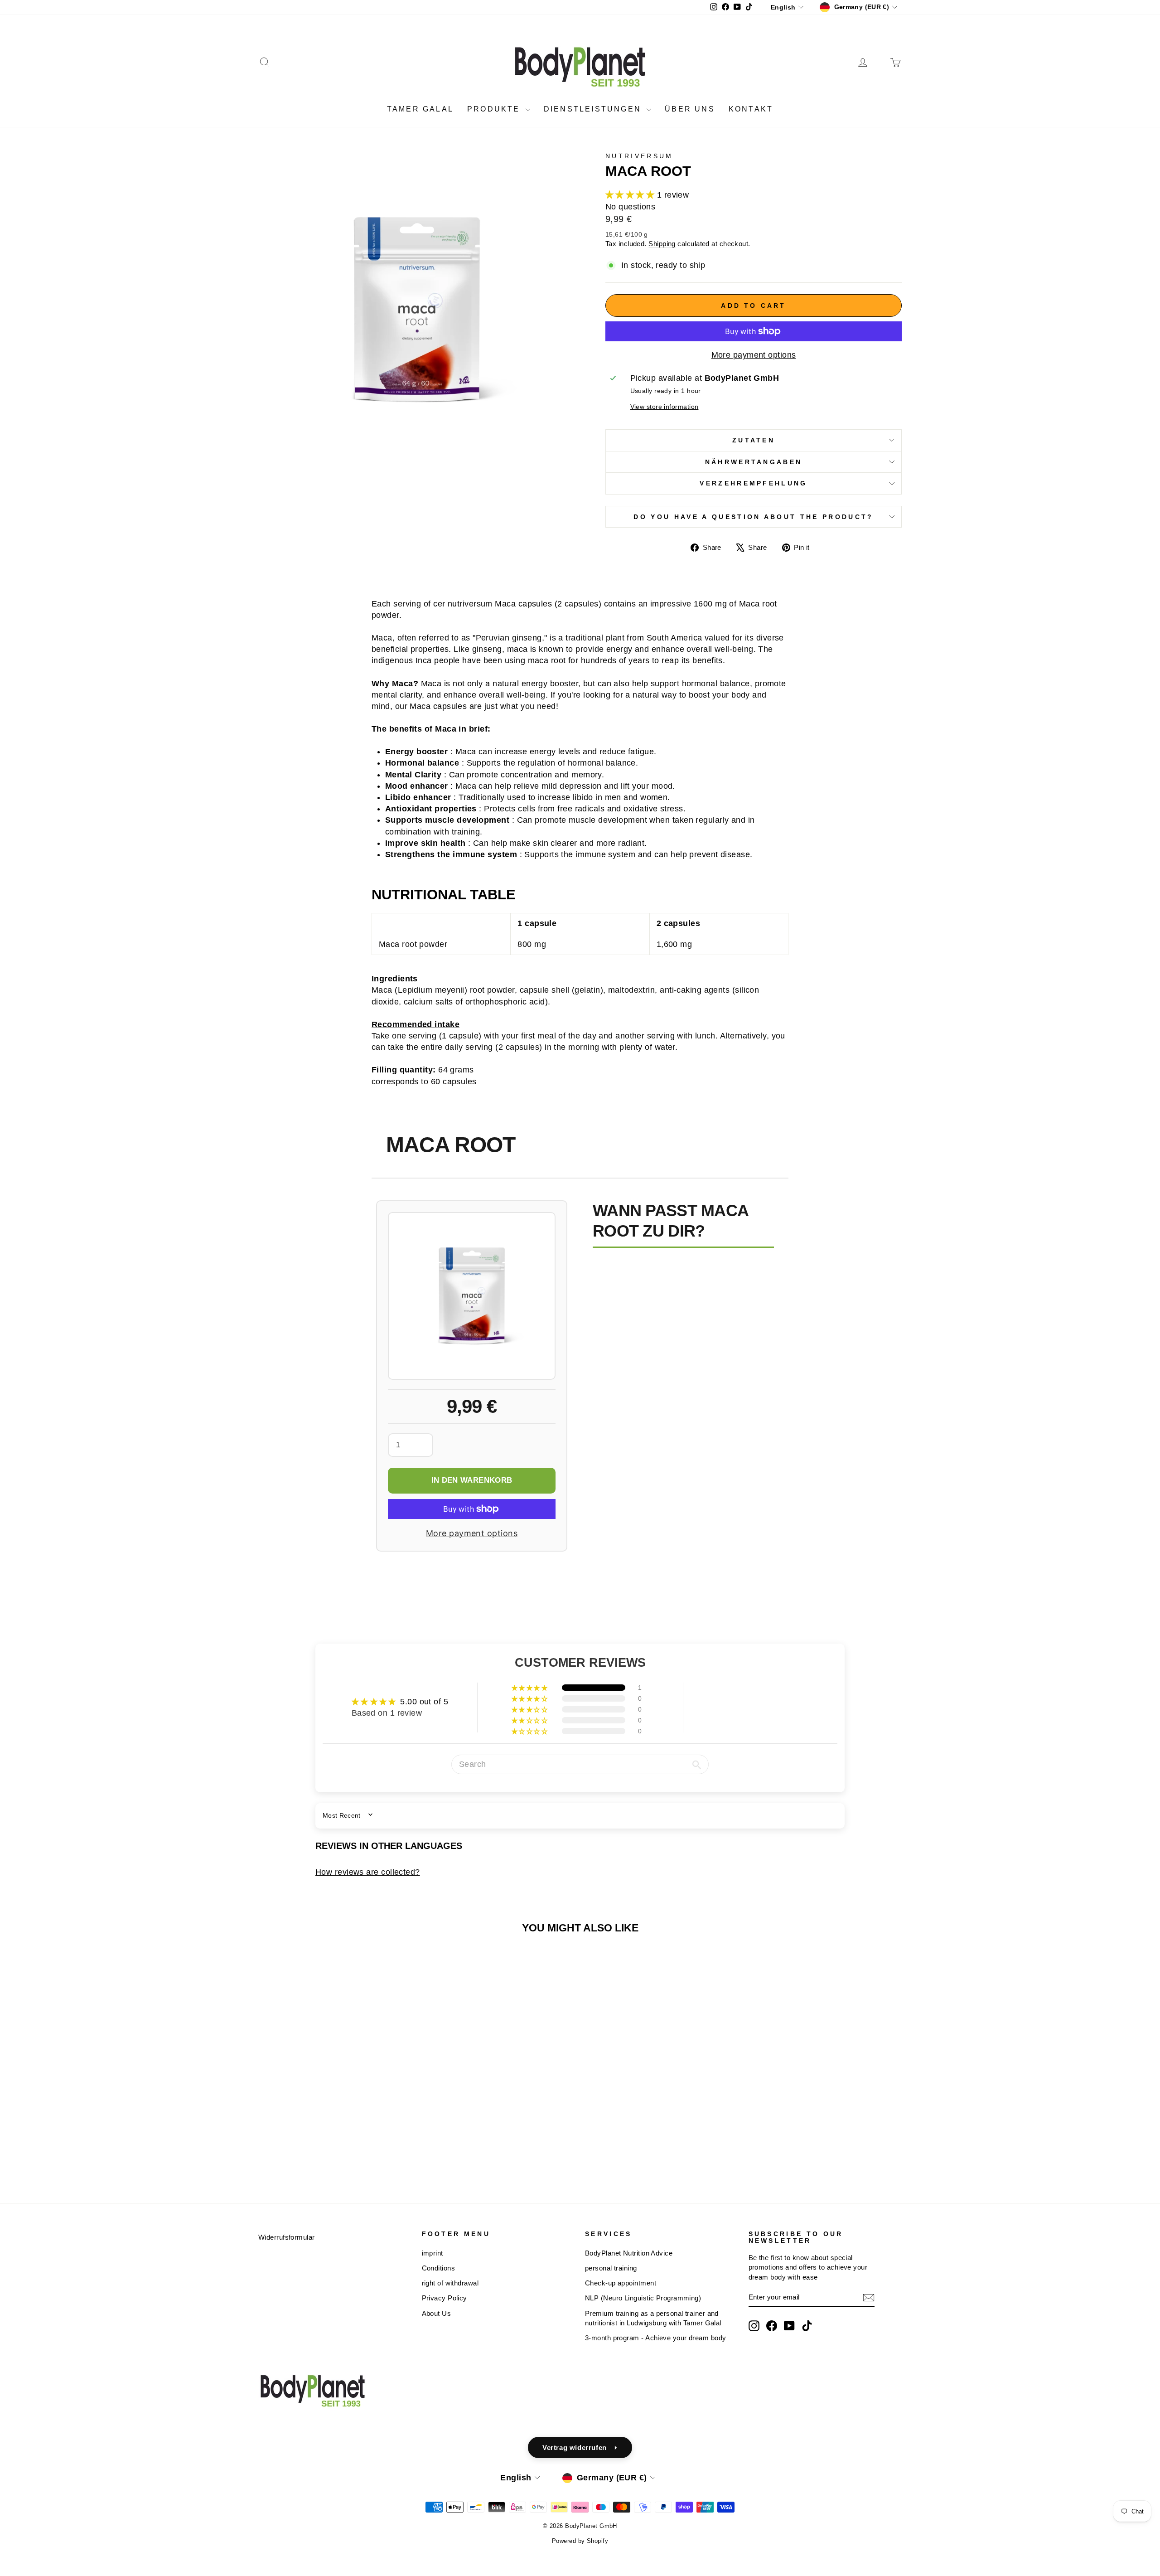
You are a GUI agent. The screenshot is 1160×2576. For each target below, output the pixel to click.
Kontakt (751, 109)
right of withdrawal (450, 2283)
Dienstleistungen (594, 109)
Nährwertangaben (754, 462)
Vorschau (335, 2099)
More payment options (754, 355)
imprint (433, 2253)
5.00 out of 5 (424, 1702)
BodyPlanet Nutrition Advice (629, 2253)
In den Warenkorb (472, 1480)
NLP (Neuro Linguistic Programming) (643, 2298)
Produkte (495, 109)
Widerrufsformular (287, 2237)
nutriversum (639, 156)
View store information (665, 407)
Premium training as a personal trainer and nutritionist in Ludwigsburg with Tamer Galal (653, 2318)
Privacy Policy (445, 2298)
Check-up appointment (621, 2283)
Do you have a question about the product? (753, 517)
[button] (631, 195)
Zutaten (754, 440)
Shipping (662, 244)
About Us (437, 2313)
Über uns (690, 109)
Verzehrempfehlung (753, 483)
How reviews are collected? (368, 1872)
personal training (611, 2268)
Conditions (439, 2268)
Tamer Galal (420, 109)
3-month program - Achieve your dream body (655, 2338)
